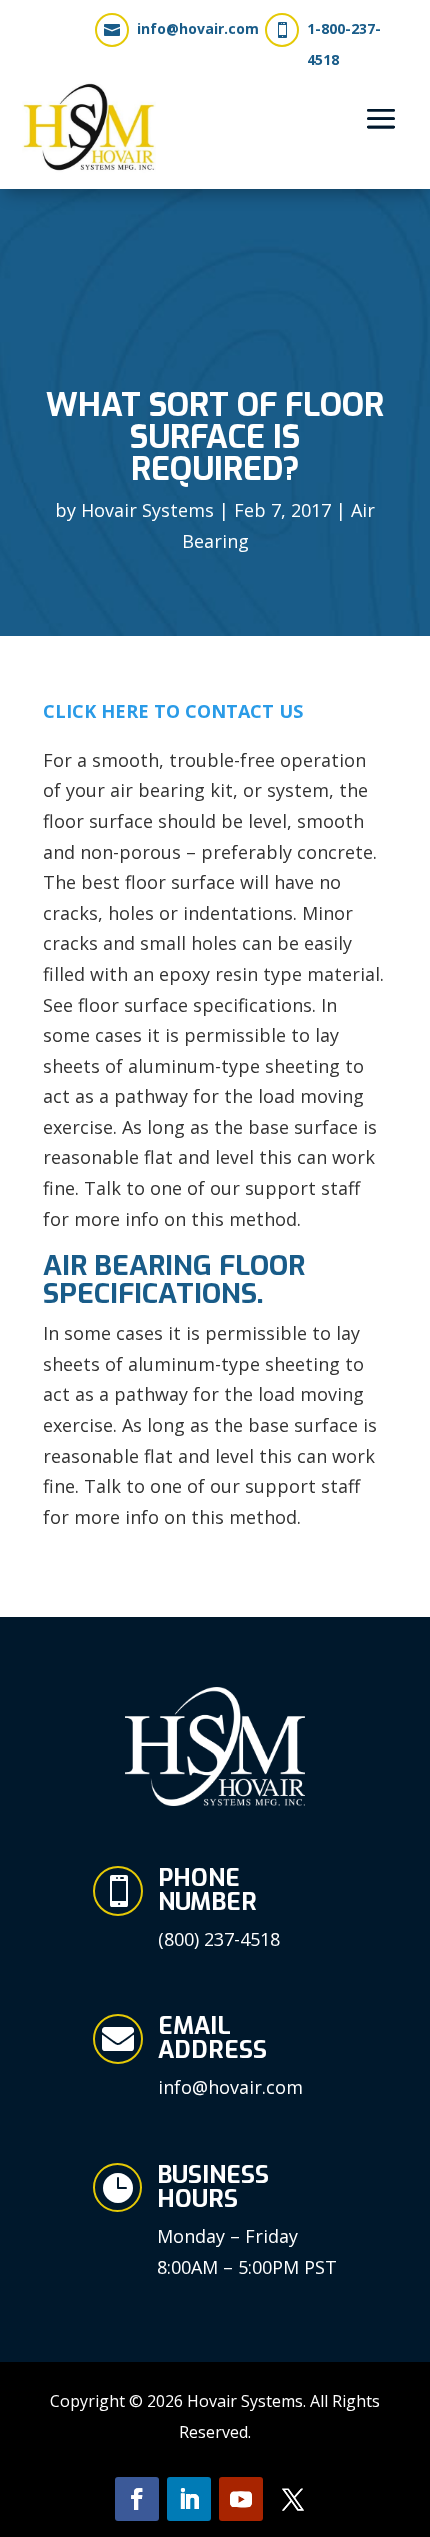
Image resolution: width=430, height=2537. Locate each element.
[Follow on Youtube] (241, 2499)
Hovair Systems (147, 510)
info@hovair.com (198, 28)
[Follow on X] (293, 2499)
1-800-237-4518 (344, 44)
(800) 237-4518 (219, 1939)
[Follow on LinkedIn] (189, 2499)
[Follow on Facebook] (137, 2499)
